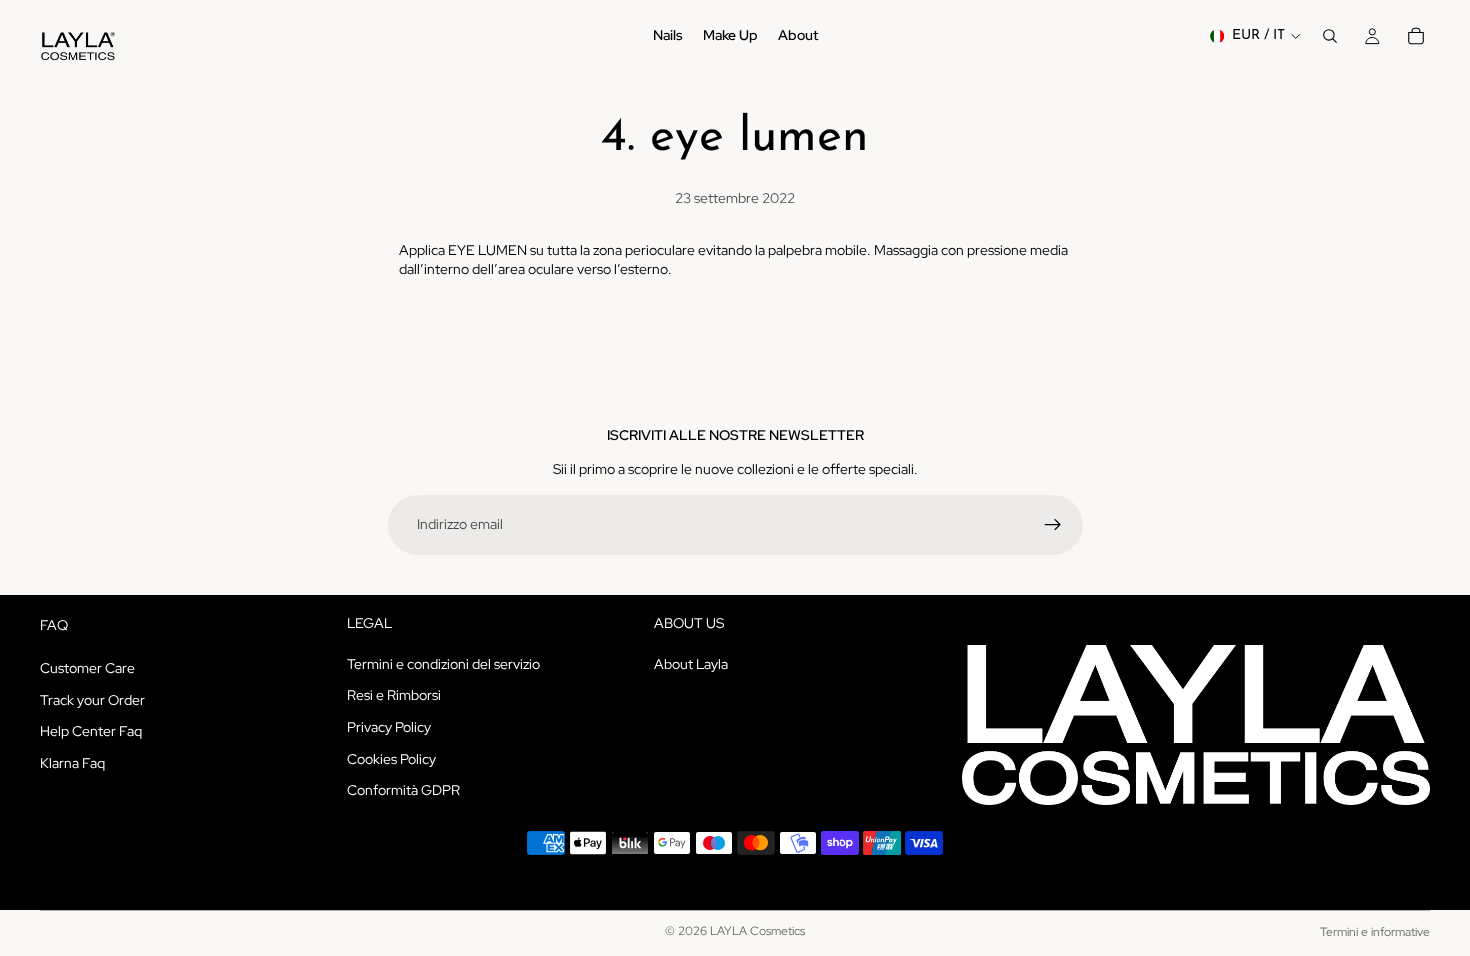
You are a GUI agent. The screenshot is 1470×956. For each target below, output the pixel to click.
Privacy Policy (389, 727)
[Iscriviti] (1053, 525)
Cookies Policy (391, 759)
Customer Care (87, 668)
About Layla (691, 664)
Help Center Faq (91, 731)
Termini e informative (1375, 932)
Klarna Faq (72, 763)
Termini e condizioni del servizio (443, 664)
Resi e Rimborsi (394, 696)
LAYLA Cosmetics (757, 931)
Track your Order (92, 700)
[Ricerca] (1330, 36)
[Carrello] (1416, 36)
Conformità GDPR (403, 790)
